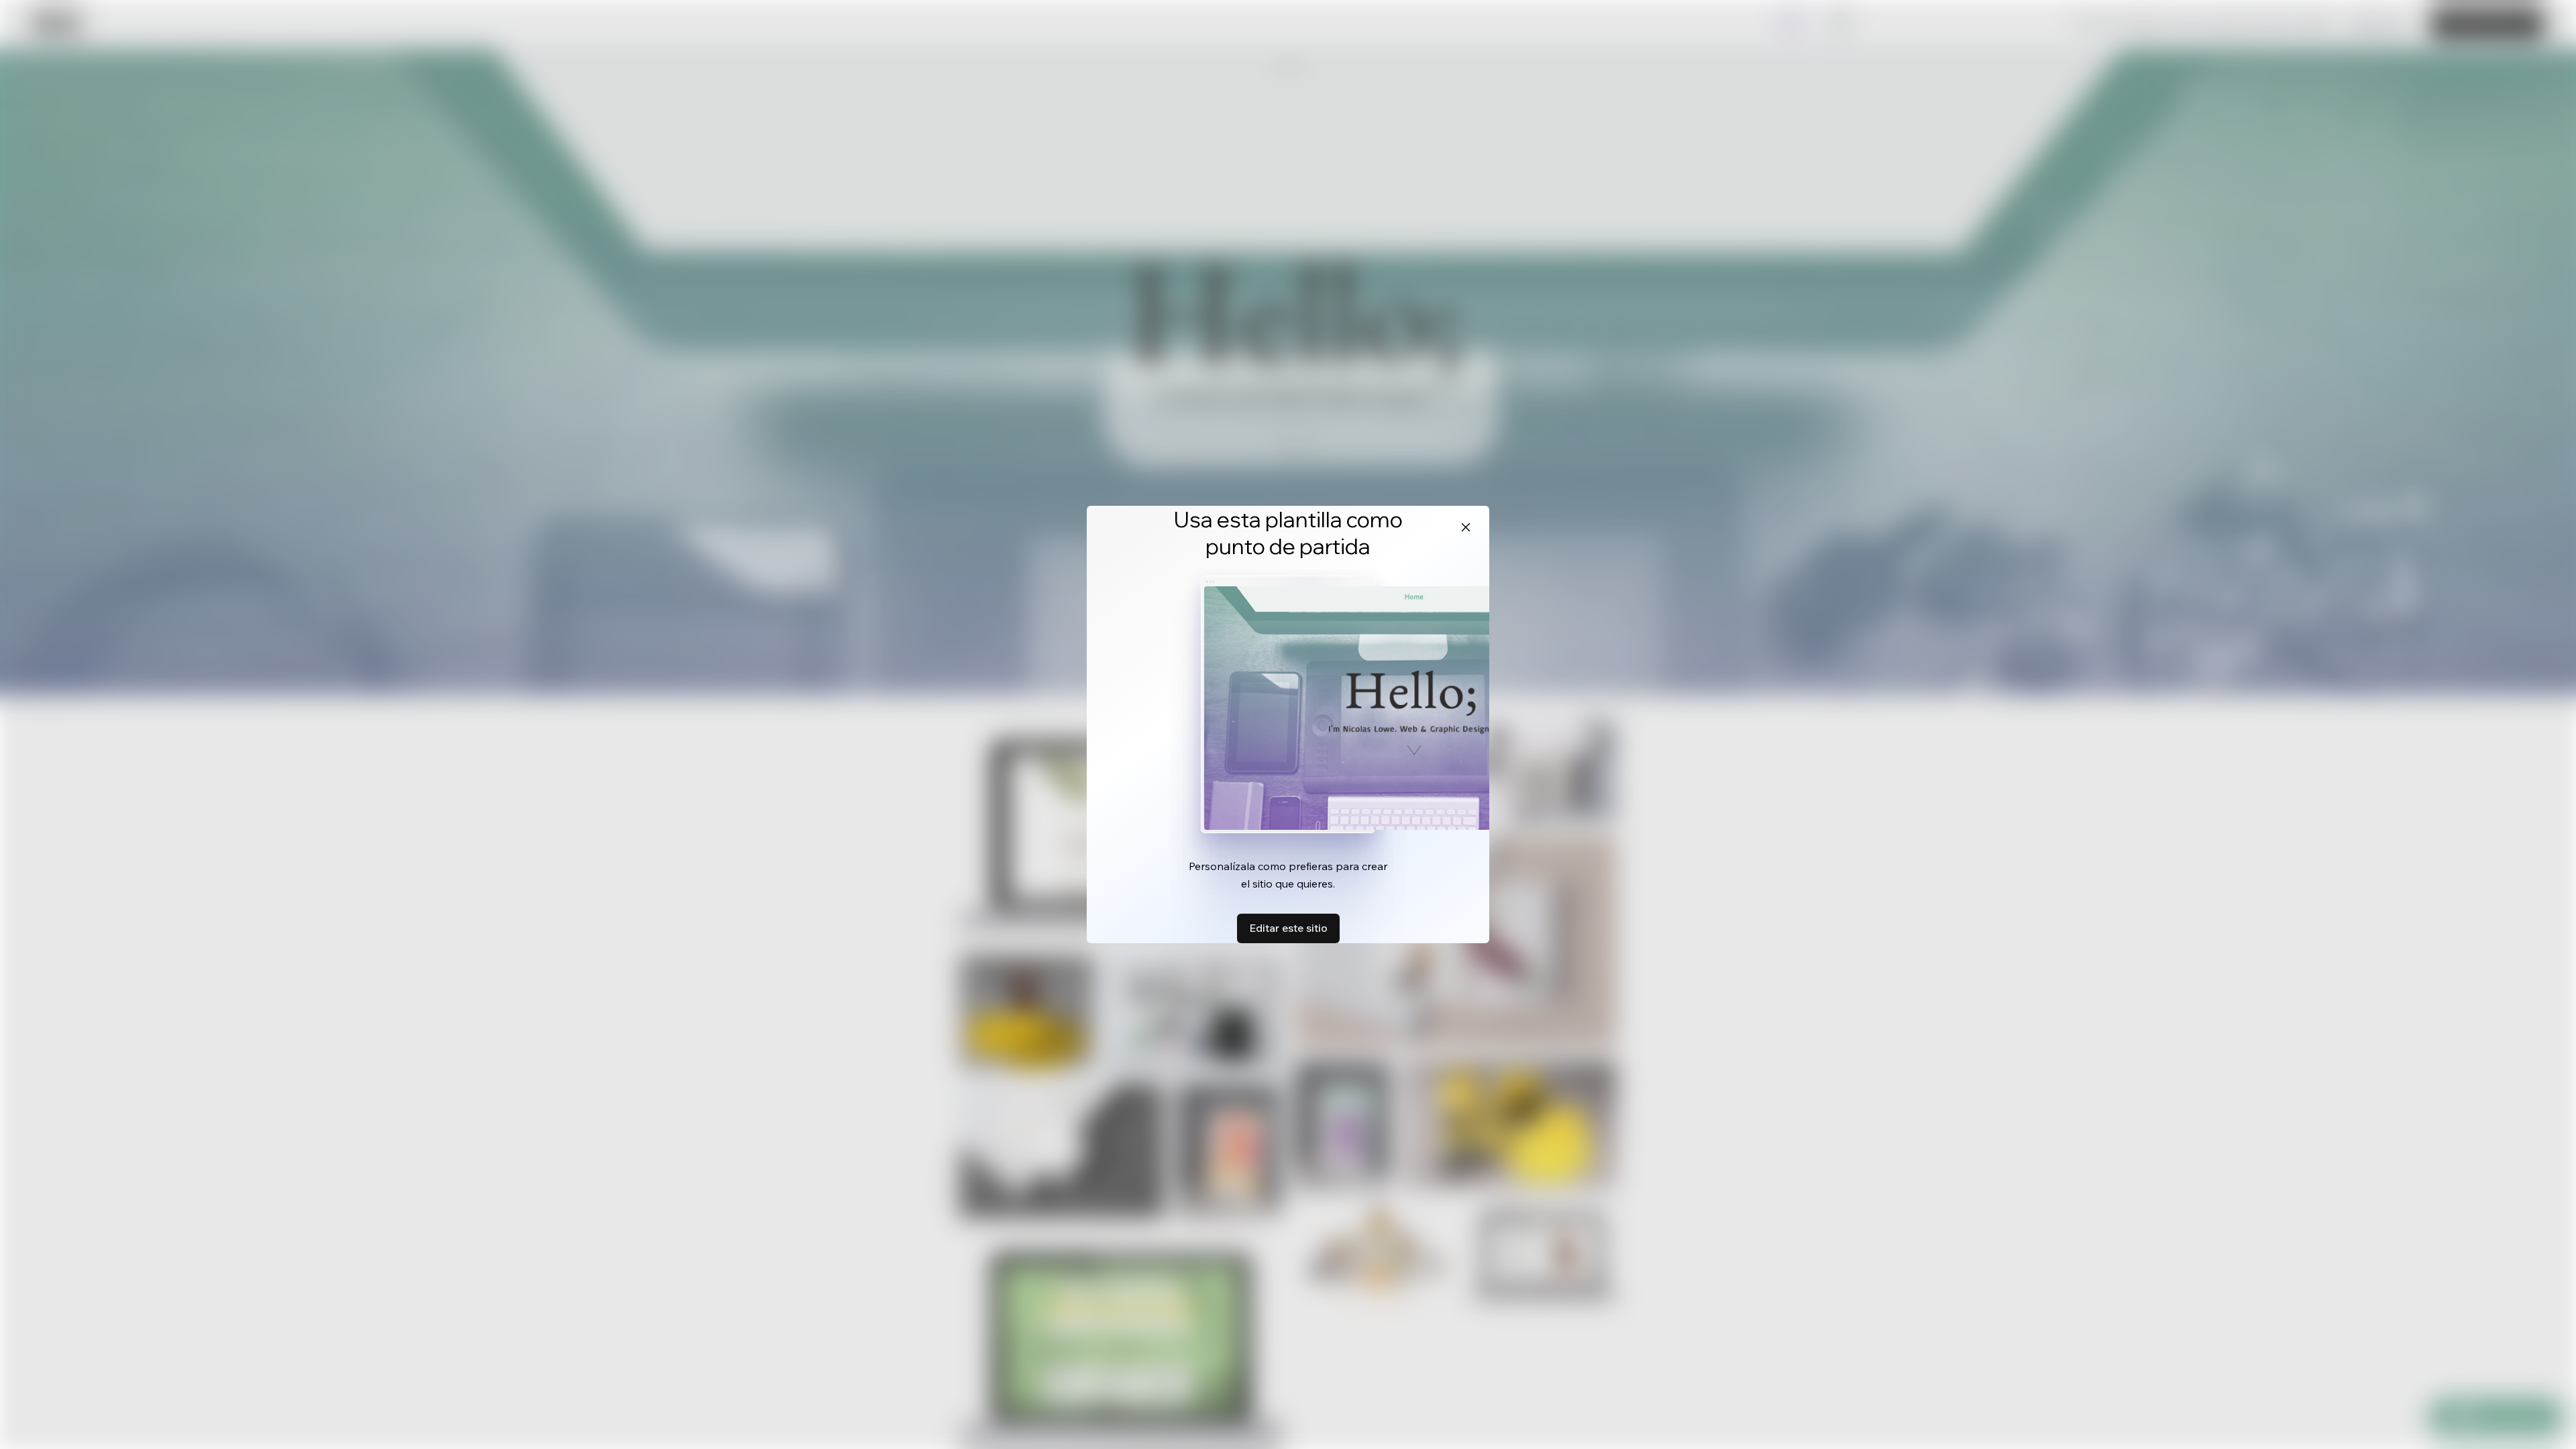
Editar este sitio (1288, 928)
